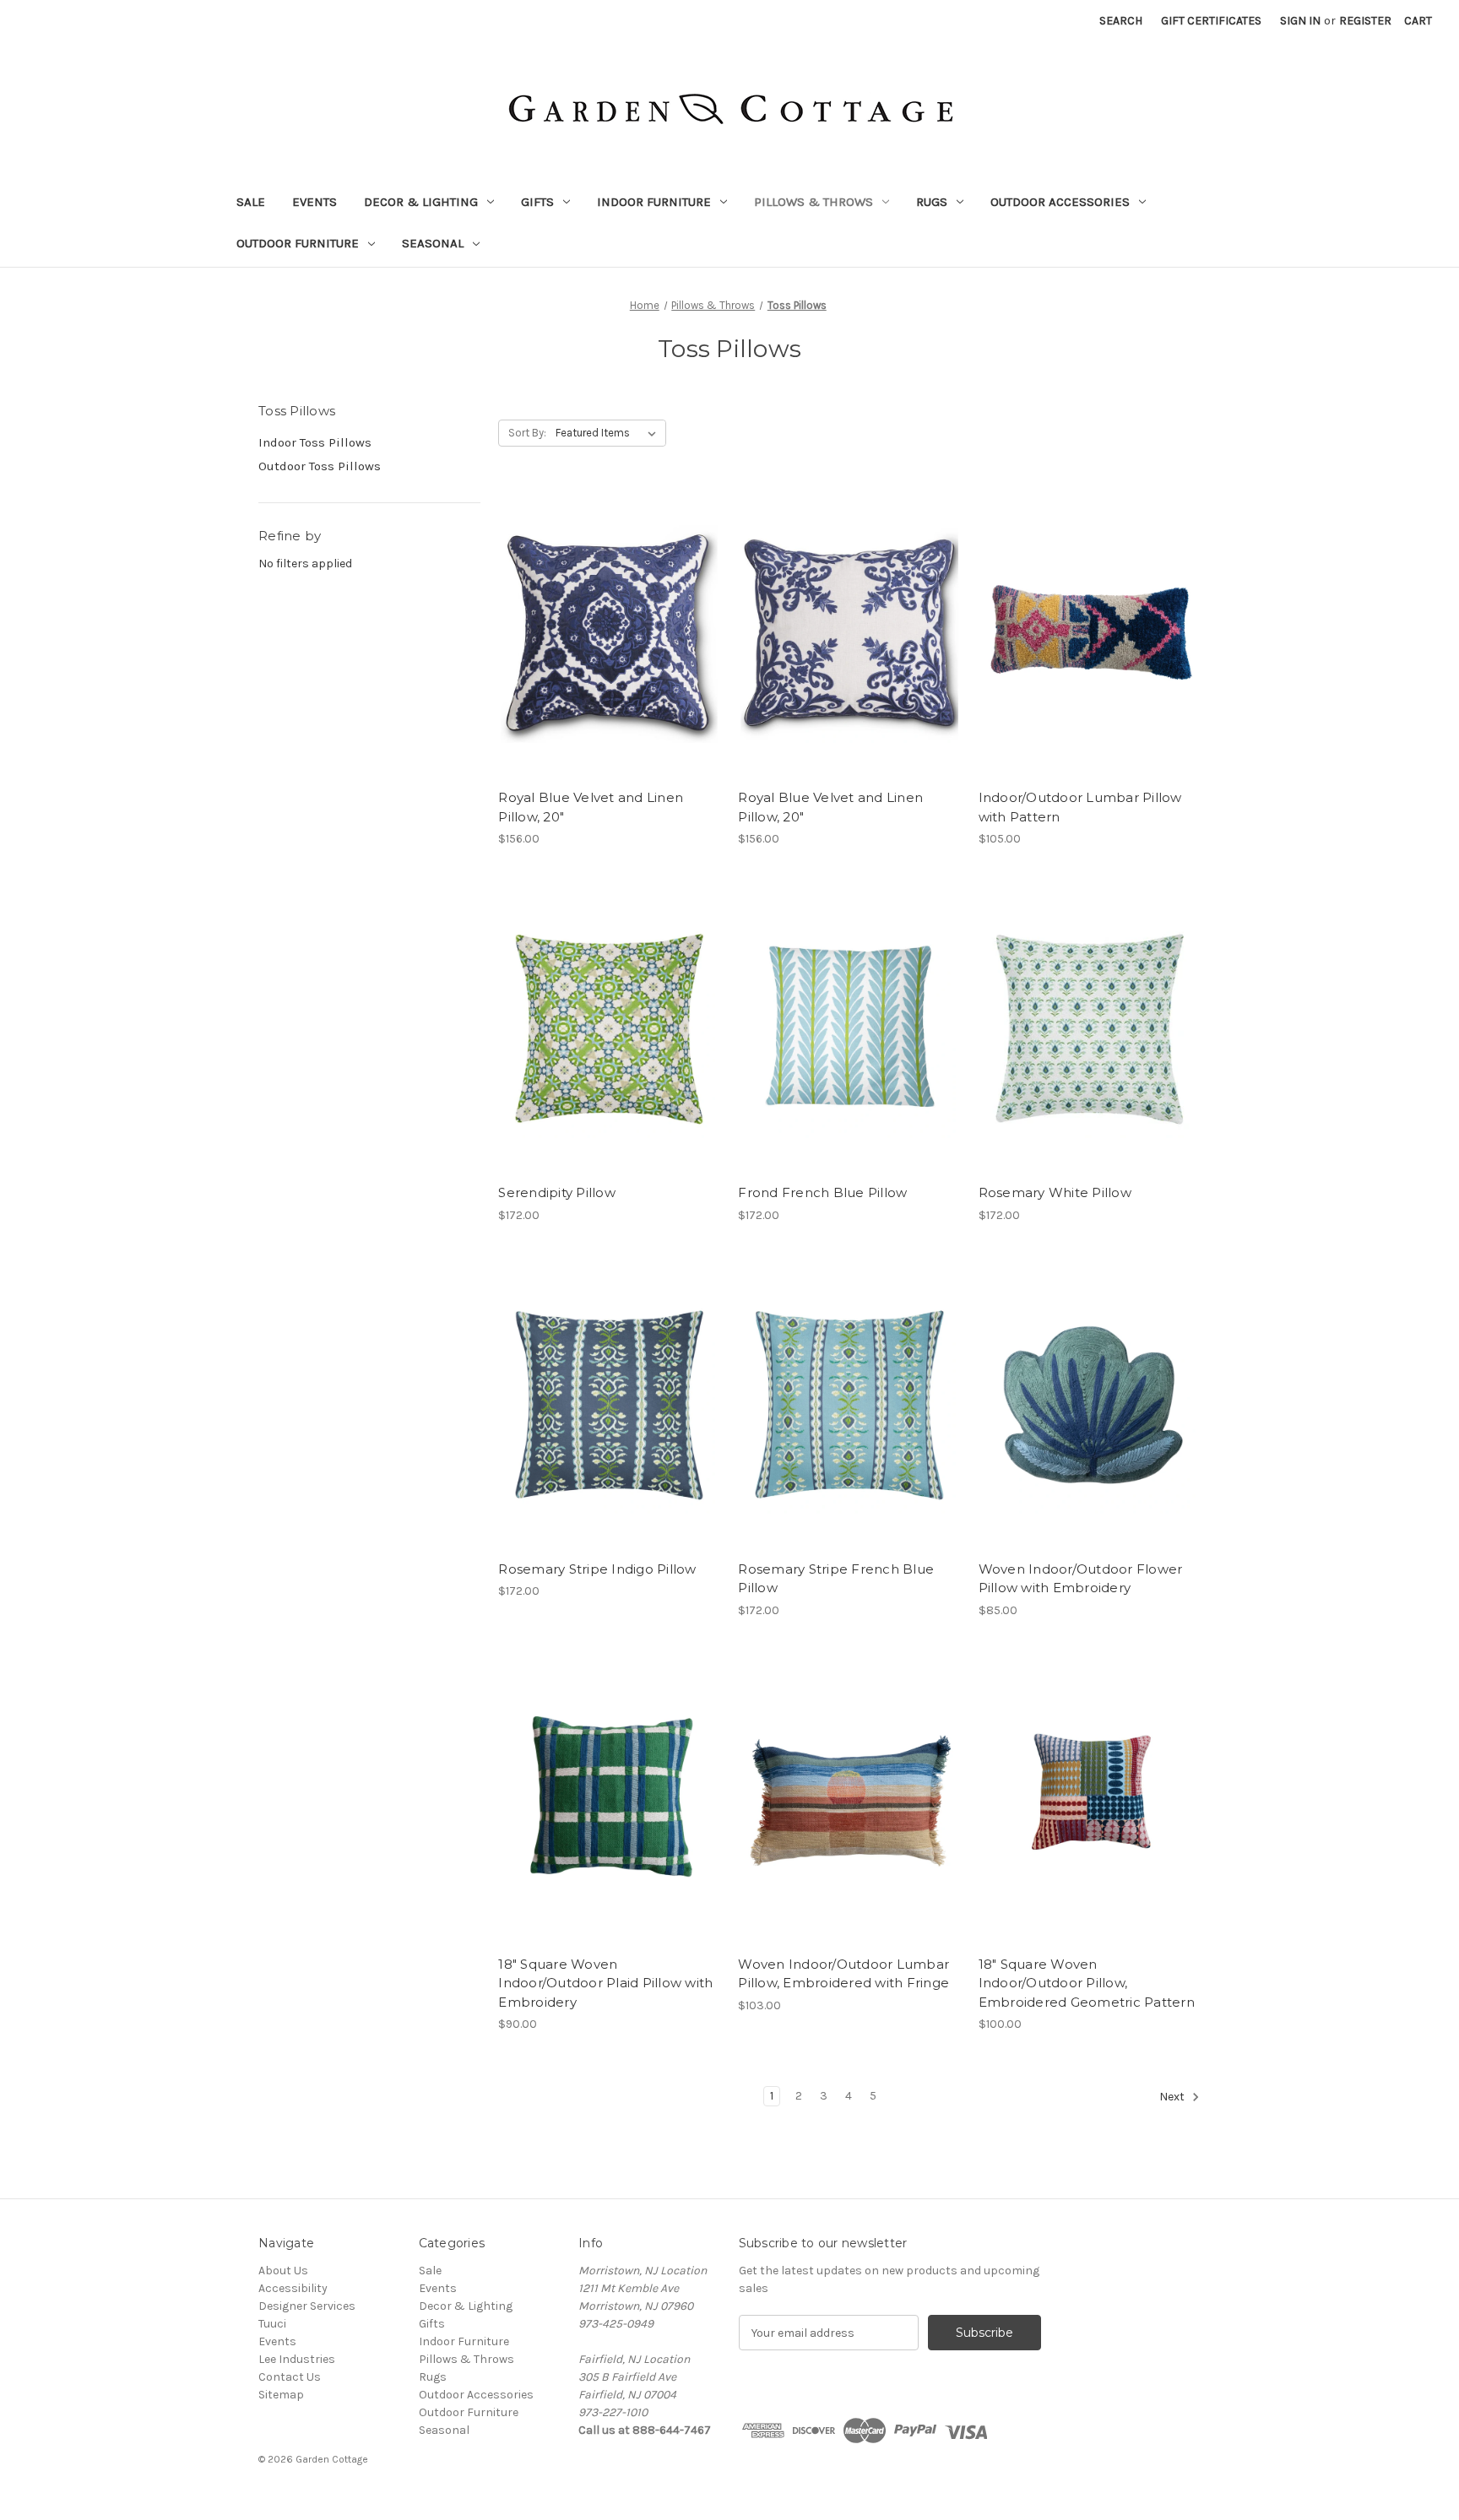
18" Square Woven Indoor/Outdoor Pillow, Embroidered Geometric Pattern (1087, 1983)
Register (1365, 21)
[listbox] (609, 433)
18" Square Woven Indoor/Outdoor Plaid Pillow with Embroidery (605, 1983)
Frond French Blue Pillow (822, 1192)
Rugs (932, 202)
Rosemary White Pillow (1055, 1192)
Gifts (537, 202)
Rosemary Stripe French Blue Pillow (836, 1579)
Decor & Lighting (421, 202)
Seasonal (433, 243)
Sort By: (527, 433)
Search (1121, 21)
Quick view (608, 619)
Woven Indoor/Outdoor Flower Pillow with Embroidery (1081, 1579)
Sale (251, 202)
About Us (283, 2271)
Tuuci (272, 2324)
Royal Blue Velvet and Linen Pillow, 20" (591, 807)
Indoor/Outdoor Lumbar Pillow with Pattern (1080, 807)
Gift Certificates (1211, 21)
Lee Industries (297, 2359)
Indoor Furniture (654, 202)
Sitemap (281, 2395)
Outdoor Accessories (1060, 202)
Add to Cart (609, 648)
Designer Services (307, 2306)
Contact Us (290, 2377)
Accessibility (293, 2288)
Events (315, 202)
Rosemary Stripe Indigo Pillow (597, 1569)
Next (1173, 2097)
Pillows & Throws (814, 202)
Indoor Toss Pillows (315, 442)
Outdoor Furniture (298, 243)
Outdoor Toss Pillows (320, 466)
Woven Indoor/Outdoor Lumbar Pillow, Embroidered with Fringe (843, 1974)
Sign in (1300, 21)
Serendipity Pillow (557, 1192)
